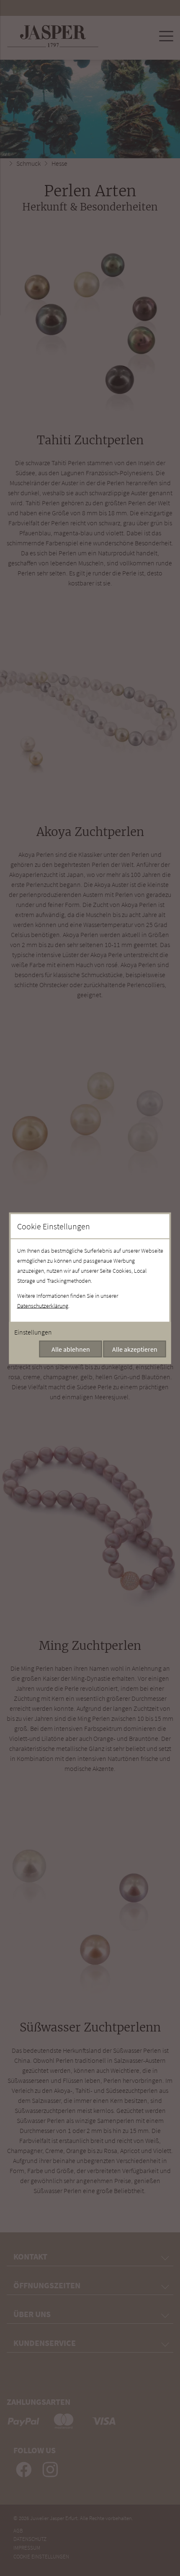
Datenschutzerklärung (43, 1305)
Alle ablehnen (71, 1349)
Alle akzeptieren (135, 1349)
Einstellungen (33, 1332)
